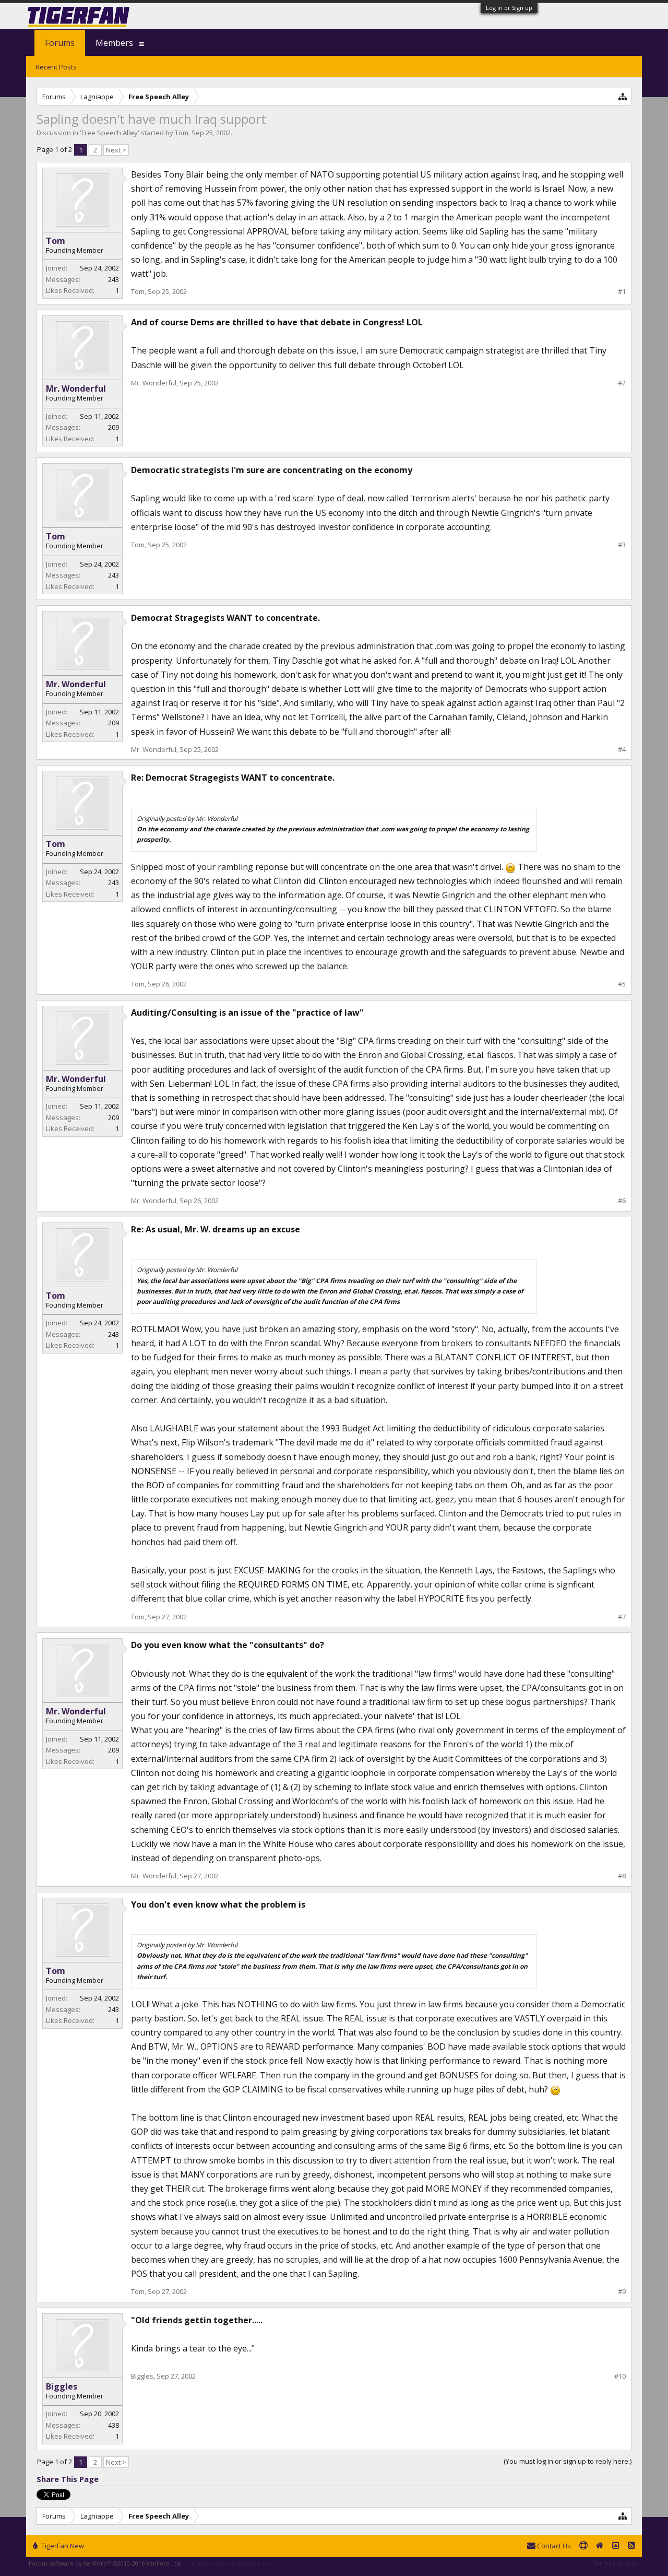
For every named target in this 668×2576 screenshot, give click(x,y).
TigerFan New (62, 2546)
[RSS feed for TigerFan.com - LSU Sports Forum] (631, 2546)
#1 (622, 292)
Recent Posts (56, 67)
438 (114, 2425)
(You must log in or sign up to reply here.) (568, 2461)
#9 (622, 2292)
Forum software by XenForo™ (105, 2563)
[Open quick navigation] (623, 96)
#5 (622, 984)
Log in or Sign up (509, 8)
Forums (60, 43)
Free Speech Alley (110, 133)
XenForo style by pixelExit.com (231, 2563)
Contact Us (553, 2546)
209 (114, 427)
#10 (620, 2376)
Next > (116, 150)
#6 (622, 1201)
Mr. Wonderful (76, 389)
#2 (622, 383)
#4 (622, 750)
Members (114, 43)
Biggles (62, 2386)
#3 (622, 545)
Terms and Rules (616, 2563)
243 (114, 279)
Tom (182, 133)
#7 (622, 1617)
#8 (622, 1876)
